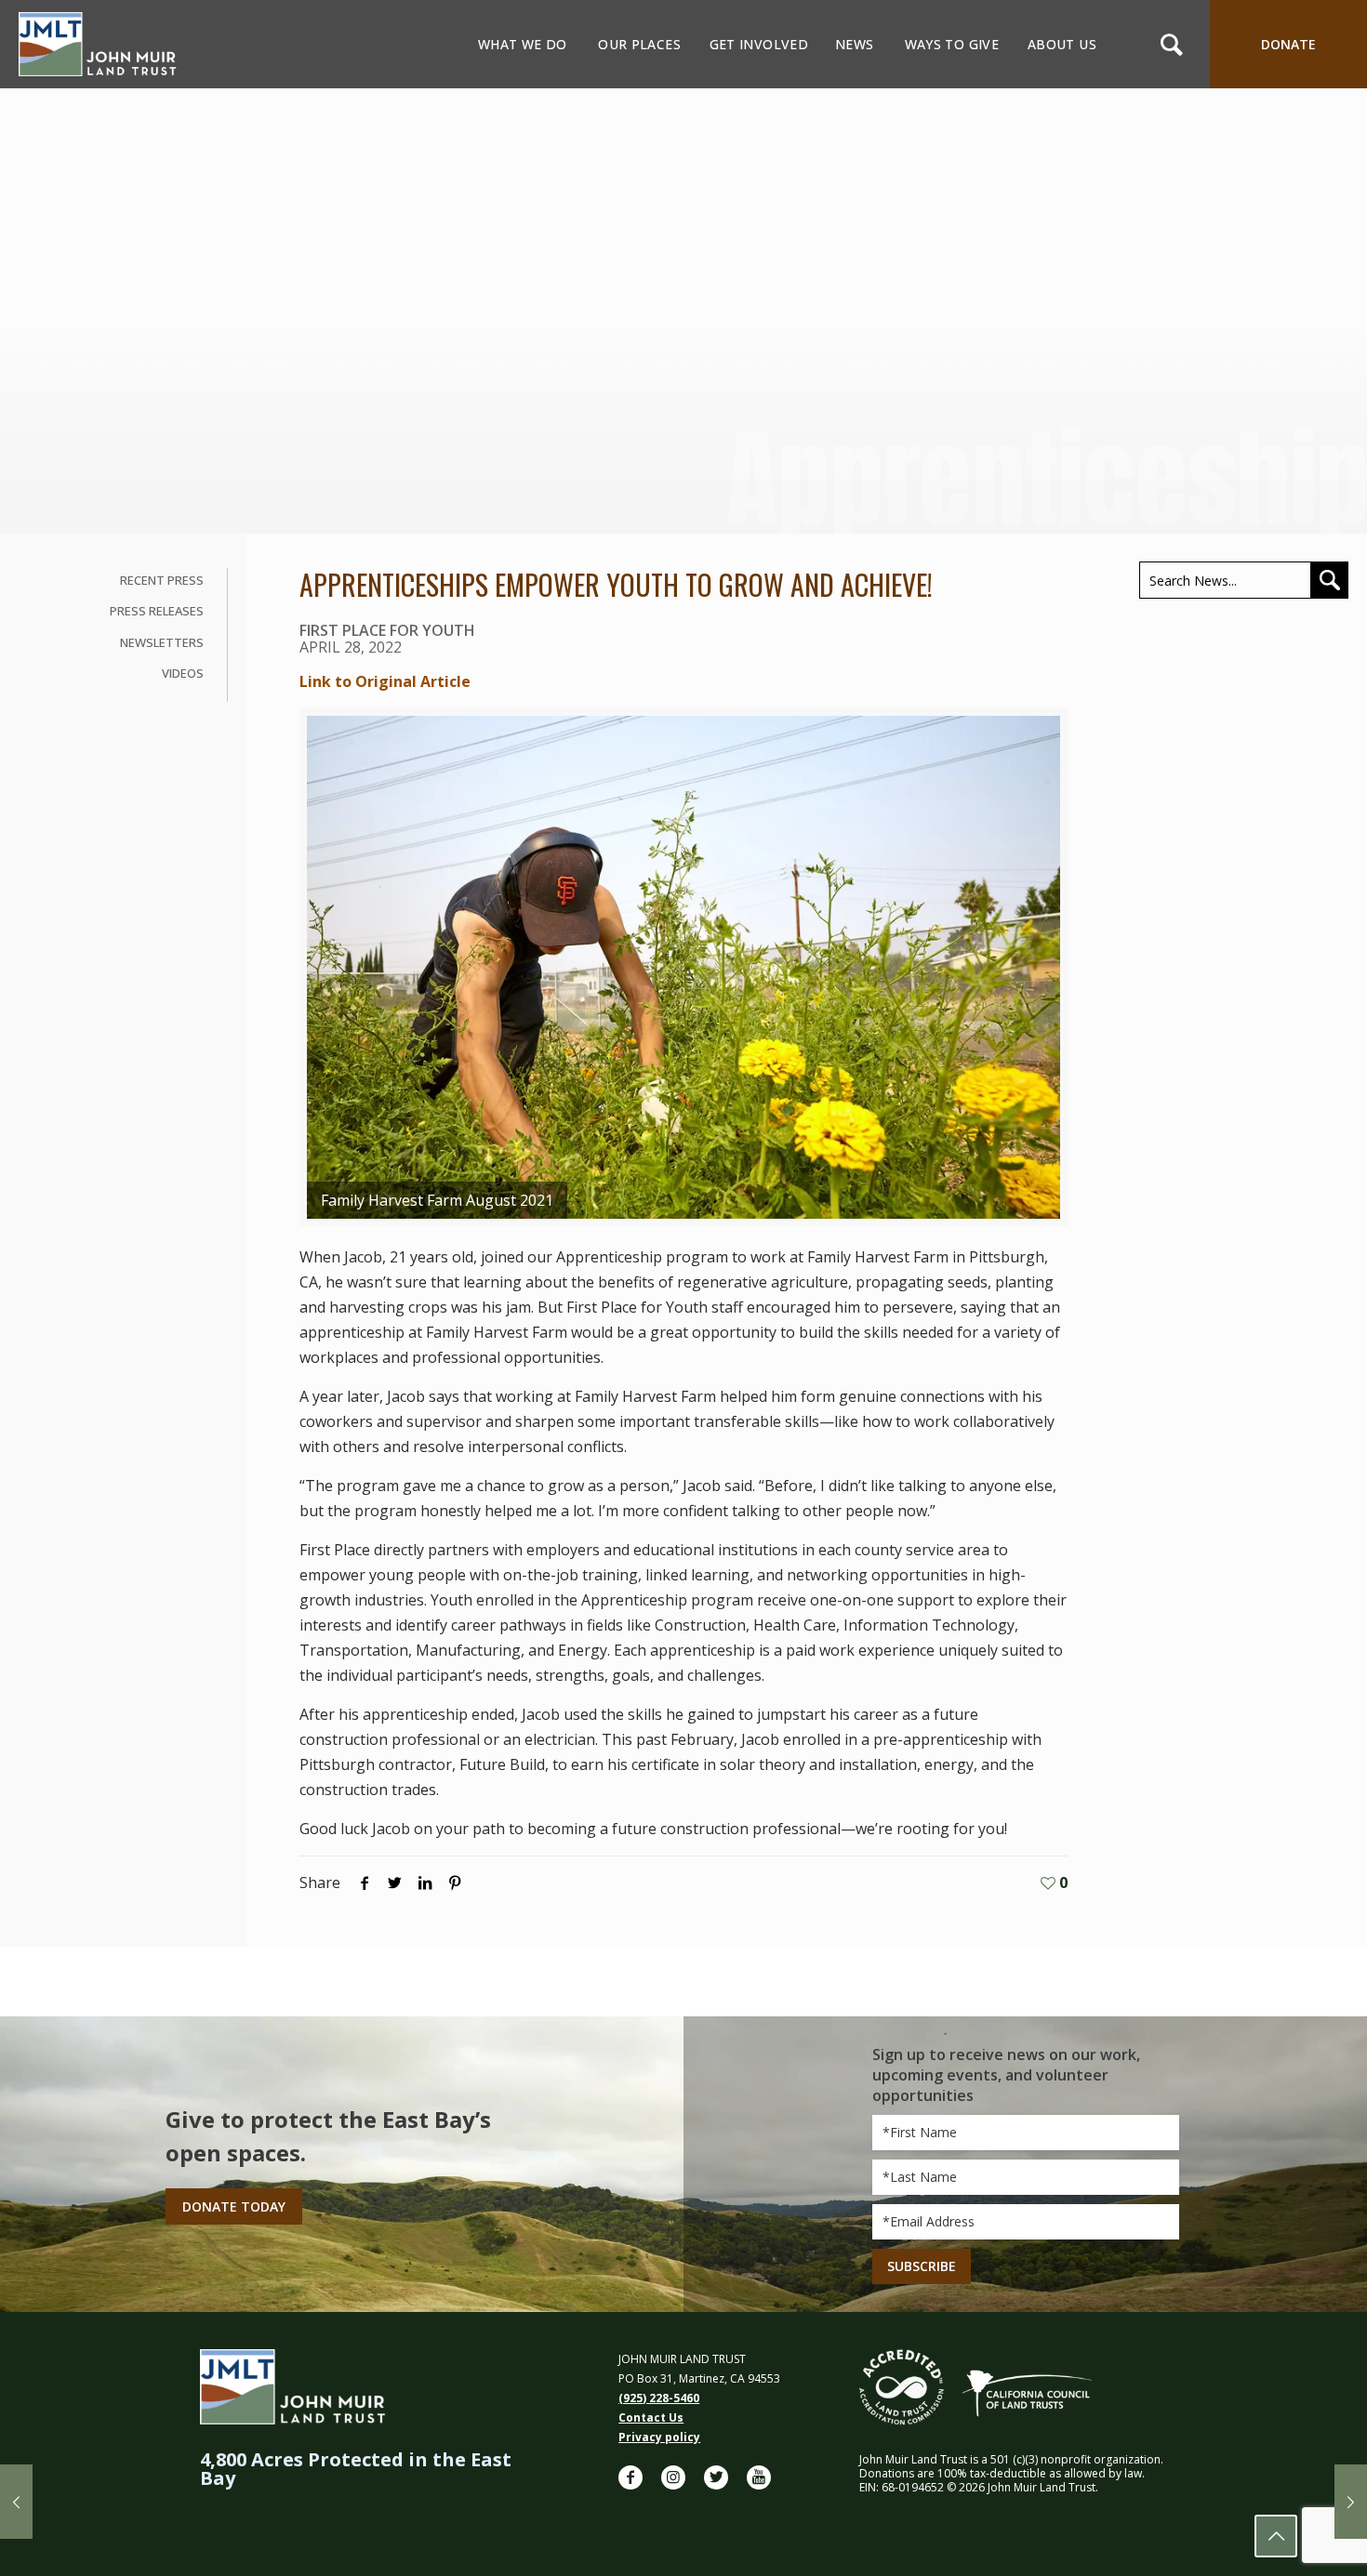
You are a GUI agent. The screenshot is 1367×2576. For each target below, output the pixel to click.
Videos (183, 673)
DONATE (1288, 44)
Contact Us (651, 2417)
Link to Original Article (385, 681)
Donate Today (234, 2206)
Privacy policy (659, 2437)
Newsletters (162, 642)
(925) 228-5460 (659, 2398)
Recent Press (162, 580)
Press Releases (157, 611)
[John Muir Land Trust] (98, 44)
